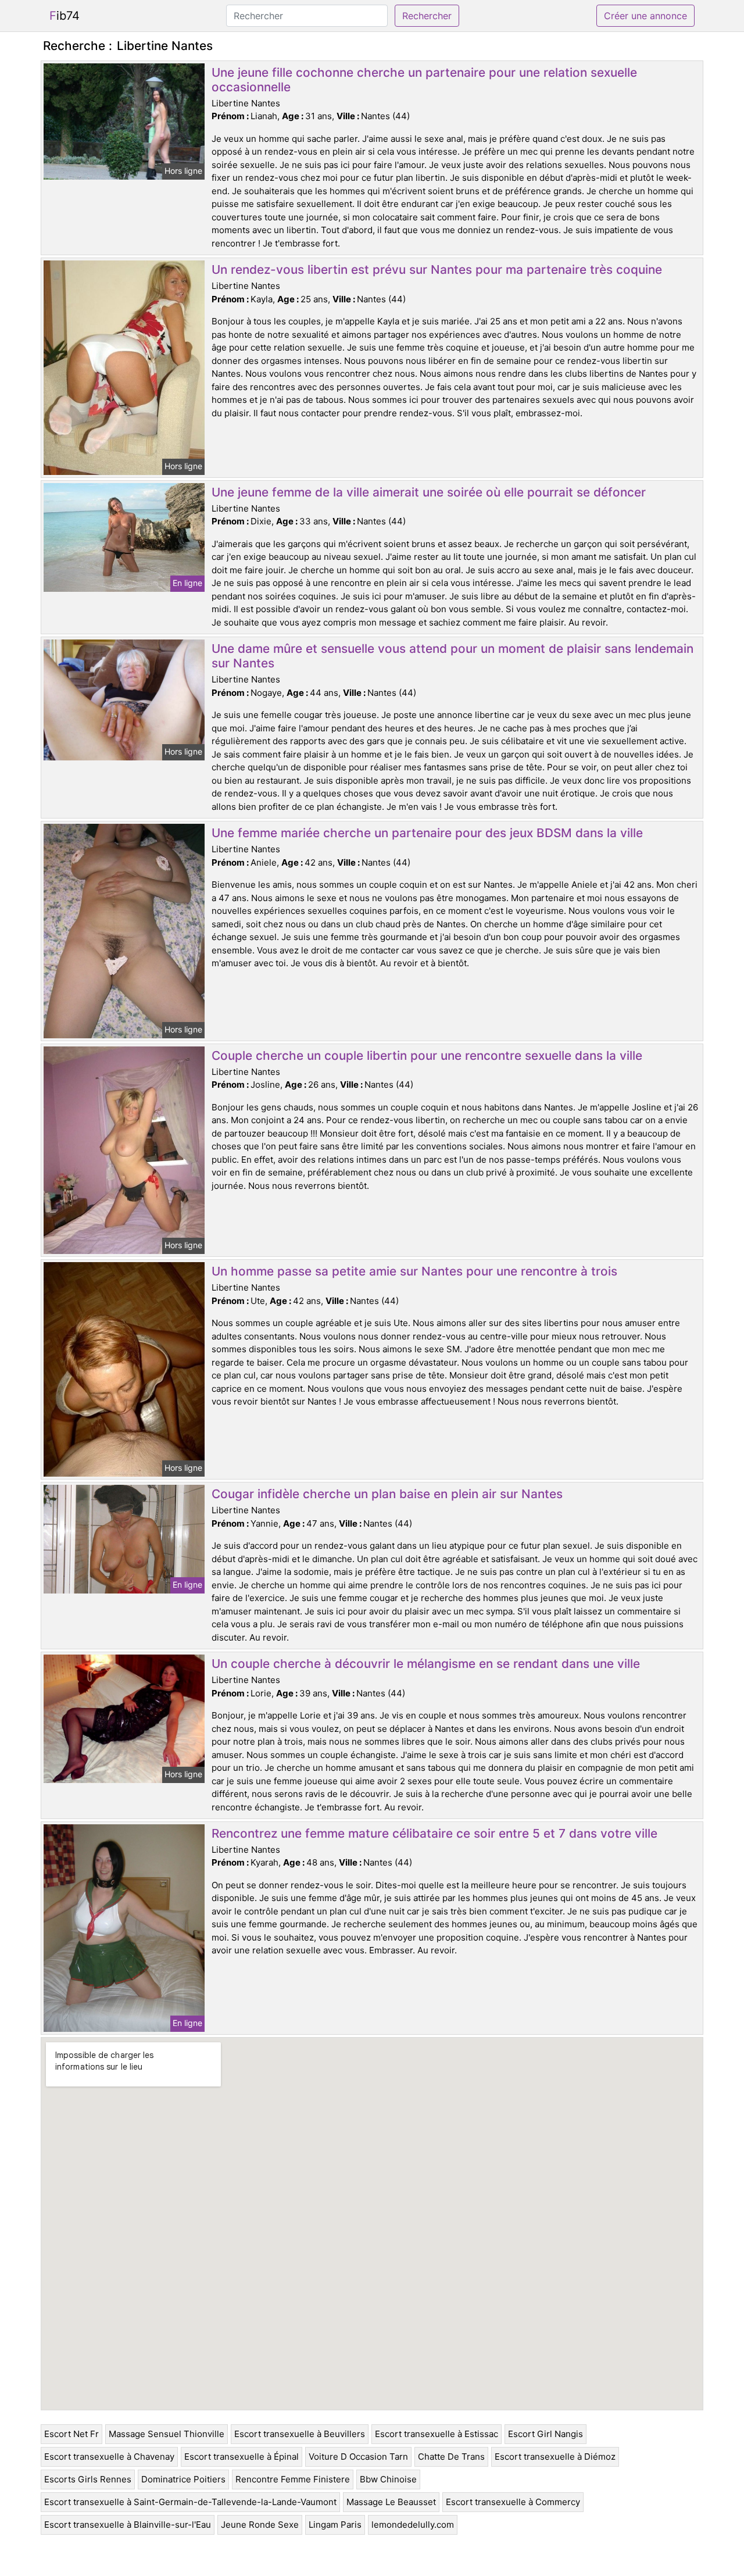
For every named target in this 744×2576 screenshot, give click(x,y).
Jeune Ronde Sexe (260, 2525)
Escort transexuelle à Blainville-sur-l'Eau (128, 2525)
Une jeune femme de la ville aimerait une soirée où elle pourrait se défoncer (429, 492)
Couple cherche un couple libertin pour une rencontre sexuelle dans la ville (427, 1055)
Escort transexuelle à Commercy (513, 2502)
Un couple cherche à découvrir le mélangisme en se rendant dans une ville (426, 1664)
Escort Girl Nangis (546, 2434)
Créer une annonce (645, 16)
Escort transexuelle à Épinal (242, 2457)
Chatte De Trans (451, 2457)
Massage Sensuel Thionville (167, 2434)
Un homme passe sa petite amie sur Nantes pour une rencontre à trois (414, 1271)
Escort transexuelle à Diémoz (555, 2457)
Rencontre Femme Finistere (293, 2479)
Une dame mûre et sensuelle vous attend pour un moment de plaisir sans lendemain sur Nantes (453, 656)
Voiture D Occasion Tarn (358, 2457)
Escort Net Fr (71, 2434)
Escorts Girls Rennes (88, 2479)
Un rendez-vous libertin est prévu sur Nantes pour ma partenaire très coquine (437, 269)
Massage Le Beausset (391, 2502)
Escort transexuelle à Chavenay (109, 2457)
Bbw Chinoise (388, 2479)
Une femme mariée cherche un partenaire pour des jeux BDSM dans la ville (427, 833)
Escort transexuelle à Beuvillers (300, 2434)
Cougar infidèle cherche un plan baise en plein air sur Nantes (387, 1494)
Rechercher (427, 16)
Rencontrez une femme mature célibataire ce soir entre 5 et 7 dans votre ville (434, 1833)
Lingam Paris (335, 2525)
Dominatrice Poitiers (183, 2479)
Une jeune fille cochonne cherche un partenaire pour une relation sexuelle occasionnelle (424, 80)
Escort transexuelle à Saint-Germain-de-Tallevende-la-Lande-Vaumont (190, 2502)
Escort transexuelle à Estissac (437, 2434)
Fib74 (65, 16)
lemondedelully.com (413, 2525)
